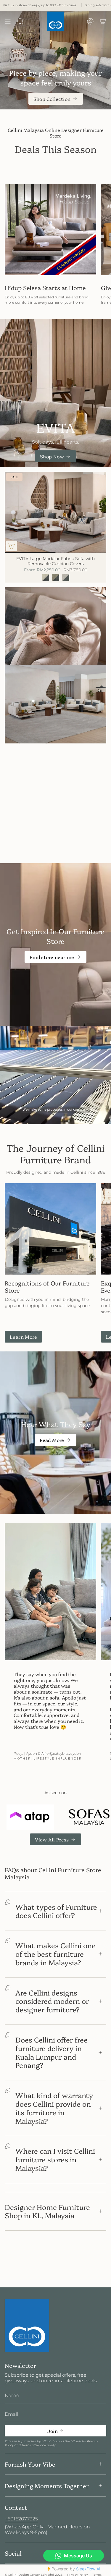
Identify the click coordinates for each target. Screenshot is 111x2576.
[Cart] (103, 21)
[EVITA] (55, 393)
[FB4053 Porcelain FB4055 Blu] (46, 578)
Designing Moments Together (47, 2486)
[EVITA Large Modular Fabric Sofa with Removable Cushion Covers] (55, 512)
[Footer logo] (27, 2326)
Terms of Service (34, 2445)
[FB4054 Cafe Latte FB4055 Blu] (56, 578)
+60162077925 (21, 2519)
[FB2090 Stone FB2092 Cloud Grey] (66, 578)
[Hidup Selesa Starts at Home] (50, 230)
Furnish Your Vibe (30, 2464)
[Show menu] (8, 21)
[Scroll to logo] (30, 1817)
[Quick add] (12, 546)
